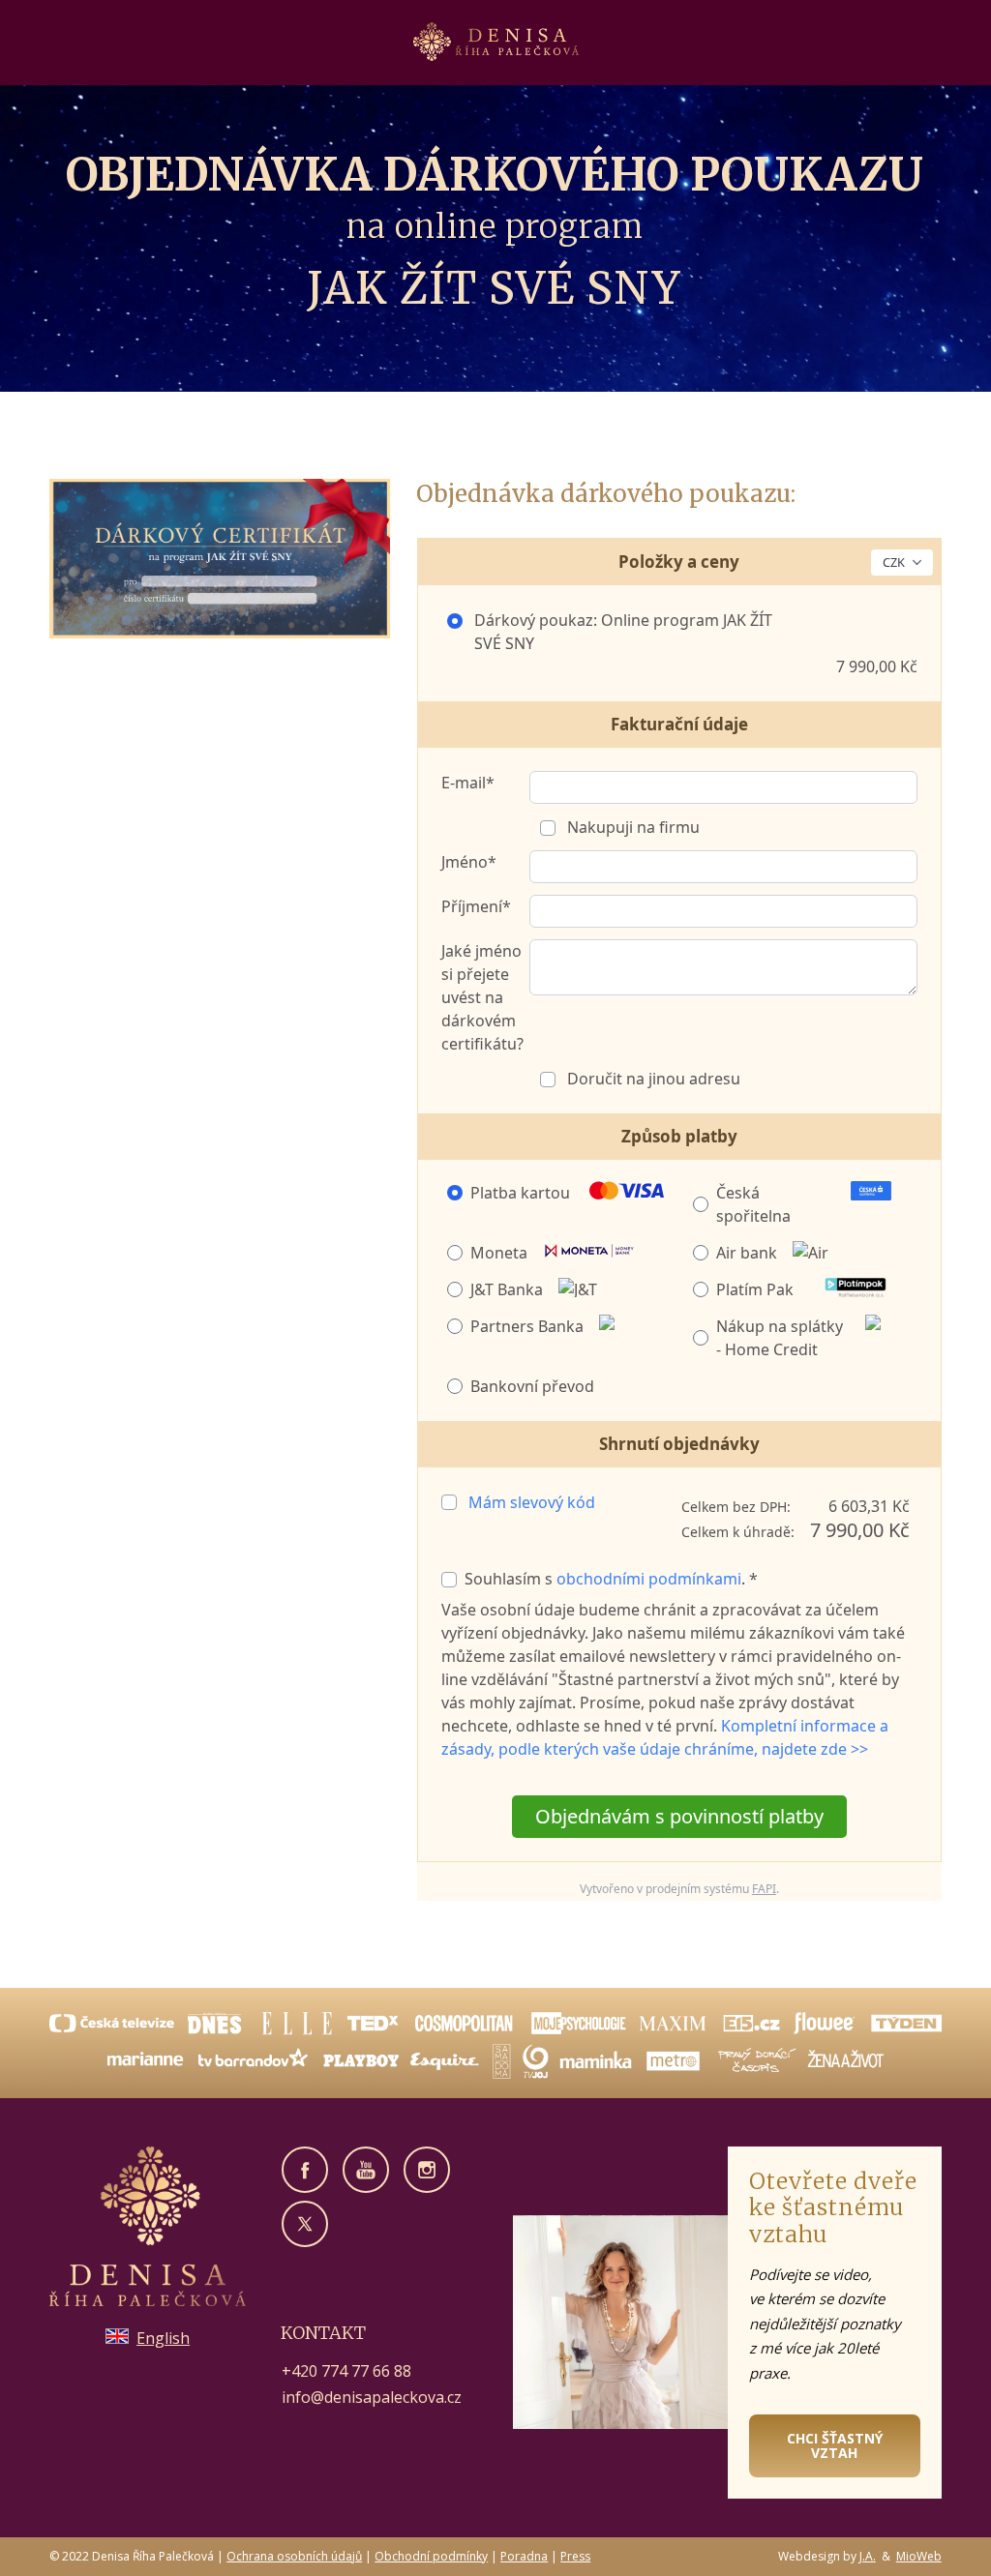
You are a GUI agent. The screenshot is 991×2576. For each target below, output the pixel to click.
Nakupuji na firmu (631, 827)
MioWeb (919, 2556)
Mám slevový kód (532, 1502)
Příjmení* (476, 906)
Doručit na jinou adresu (652, 1079)
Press (575, 2556)
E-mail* (468, 783)
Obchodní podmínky (431, 2556)
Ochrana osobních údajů (294, 2556)
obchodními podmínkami (649, 1579)
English (163, 2338)
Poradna (524, 2556)
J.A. (868, 2556)
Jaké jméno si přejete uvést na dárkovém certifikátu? (482, 997)
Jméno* (469, 862)
